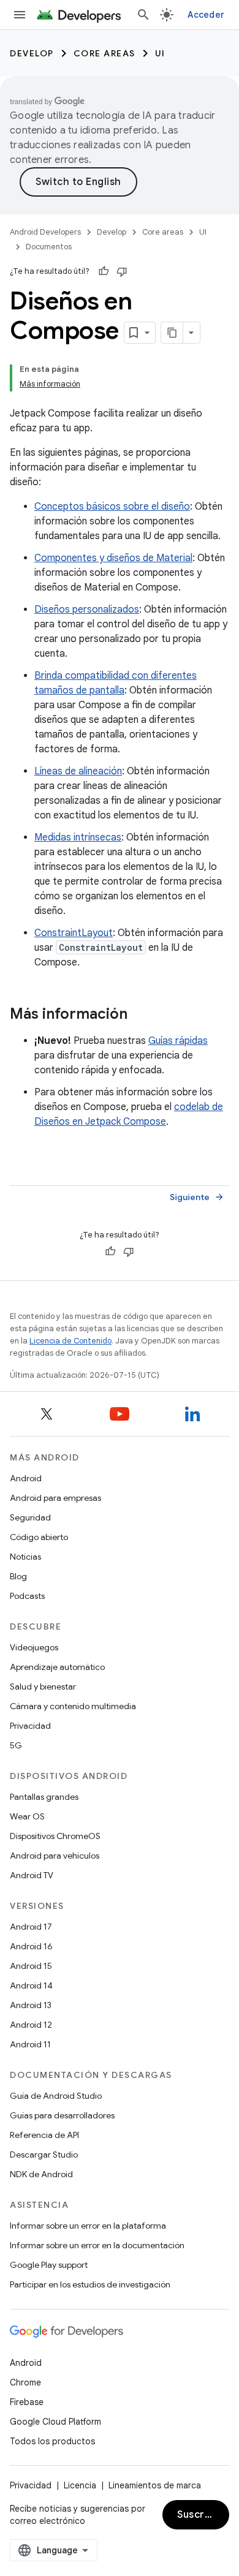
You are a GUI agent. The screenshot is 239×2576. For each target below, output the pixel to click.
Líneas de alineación (78, 771)
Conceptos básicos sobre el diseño (112, 507)
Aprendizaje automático (57, 1667)
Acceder (206, 15)
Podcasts (27, 1596)
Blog (18, 1576)
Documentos (49, 247)
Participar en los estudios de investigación (90, 2284)
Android (26, 1478)
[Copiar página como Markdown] (172, 333)
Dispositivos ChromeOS (55, 1836)
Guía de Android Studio (56, 2096)
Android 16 (31, 1946)
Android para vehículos (55, 1856)
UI (160, 53)
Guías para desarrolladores (62, 2115)
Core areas (104, 53)
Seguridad (30, 1517)
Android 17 (31, 1927)
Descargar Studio (44, 2155)
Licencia (80, 2485)
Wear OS (27, 1816)
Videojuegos (34, 1647)
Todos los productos (52, 2441)
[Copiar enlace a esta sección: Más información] (140, 1015)
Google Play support (49, 2265)
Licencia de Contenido (70, 1341)
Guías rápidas (178, 1041)
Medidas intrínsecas (78, 837)
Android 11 (30, 2044)
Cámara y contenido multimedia (73, 1706)
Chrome (25, 2382)
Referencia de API (44, 2135)
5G (16, 1745)
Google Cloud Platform (55, 2422)
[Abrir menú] (20, 15)
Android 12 (31, 2025)
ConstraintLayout (74, 933)
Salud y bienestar (43, 1686)
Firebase (27, 2402)
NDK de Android (41, 2174)
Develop (32, 53)
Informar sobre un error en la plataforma (88, 2226)
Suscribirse (203, 2515)
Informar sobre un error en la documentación (97, 2245)
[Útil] (104, 271)
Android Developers (45, 232)
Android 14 (31, 1985)
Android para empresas (55, 1498)
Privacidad (30, 1726)
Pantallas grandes (44, 1797)
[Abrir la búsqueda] (143, 15)
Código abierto (39, 1537)
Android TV (32, 1875)
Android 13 (31, 2005)
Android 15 (31, 1966)
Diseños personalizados (87, 610)
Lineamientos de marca (155, 2485)
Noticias (25, 1557)
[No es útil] (122, 271)
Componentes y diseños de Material (113, 558)
